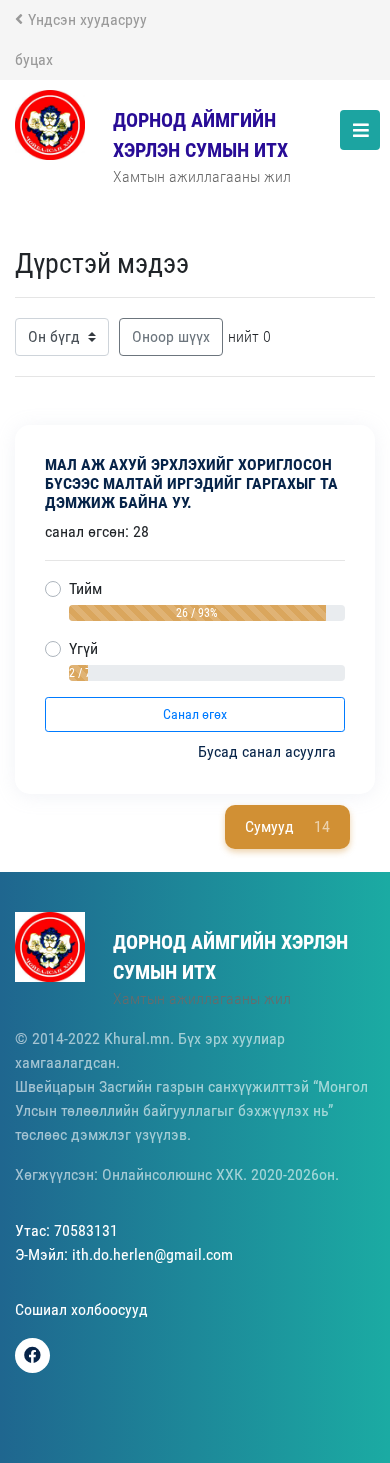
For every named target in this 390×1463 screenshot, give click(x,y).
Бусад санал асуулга (269, 751)
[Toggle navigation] (360, 130)
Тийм (85, 588)
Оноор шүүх (171, 336)
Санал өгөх (195, 714)
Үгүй (83, 648)
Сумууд (287, 826)
